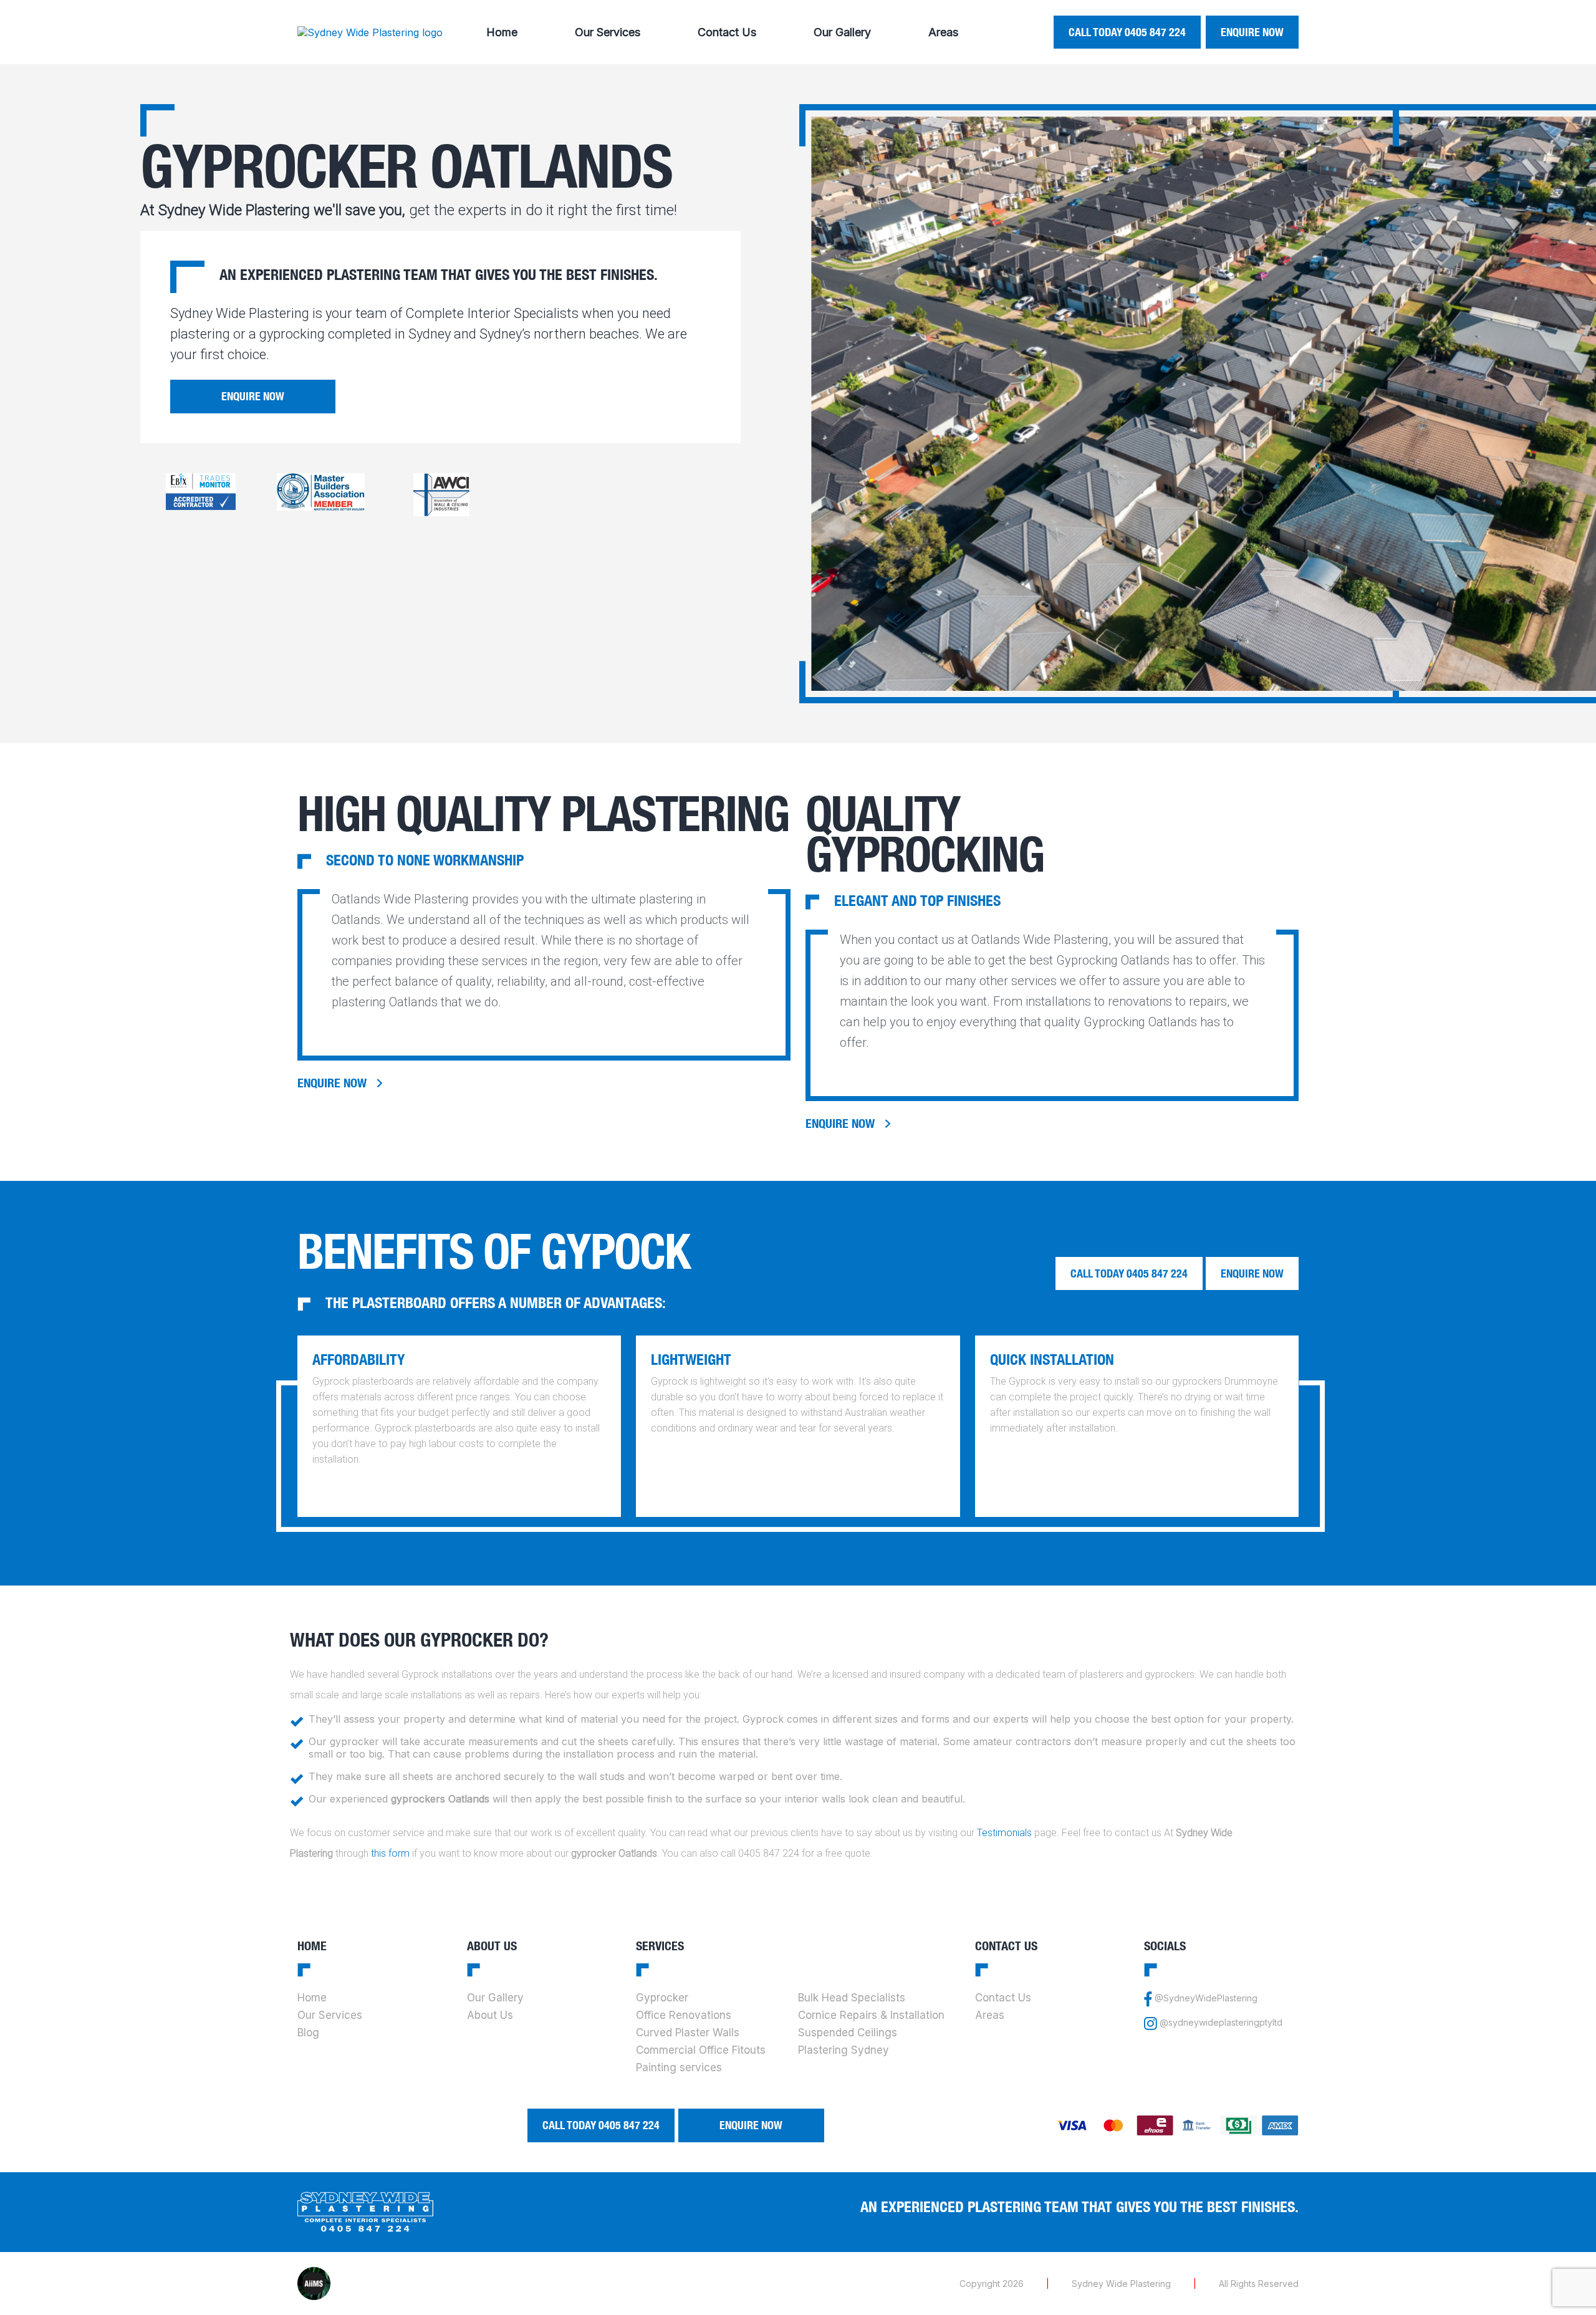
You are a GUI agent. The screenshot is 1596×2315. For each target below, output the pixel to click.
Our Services (608, 32)
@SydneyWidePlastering (1206, 1998)
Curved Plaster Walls (688, 2033)
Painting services (679, 2067)
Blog (308, 2033)
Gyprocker (662, 1998)
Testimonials (1004, 1833)
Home (502, 32)
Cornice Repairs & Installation (871, 2015)
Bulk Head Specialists (852, 1998)
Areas (943, 32)
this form (390, 1853)
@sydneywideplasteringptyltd (1221, 2022)
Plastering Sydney (844, 2050)
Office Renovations (684, 2015)
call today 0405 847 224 (1127, 32)
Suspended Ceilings (848, 2033)
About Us (490, 2015)
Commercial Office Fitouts (701, 2050)
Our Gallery (842, 32)
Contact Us (727, 32)
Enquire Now (1252, 32)
